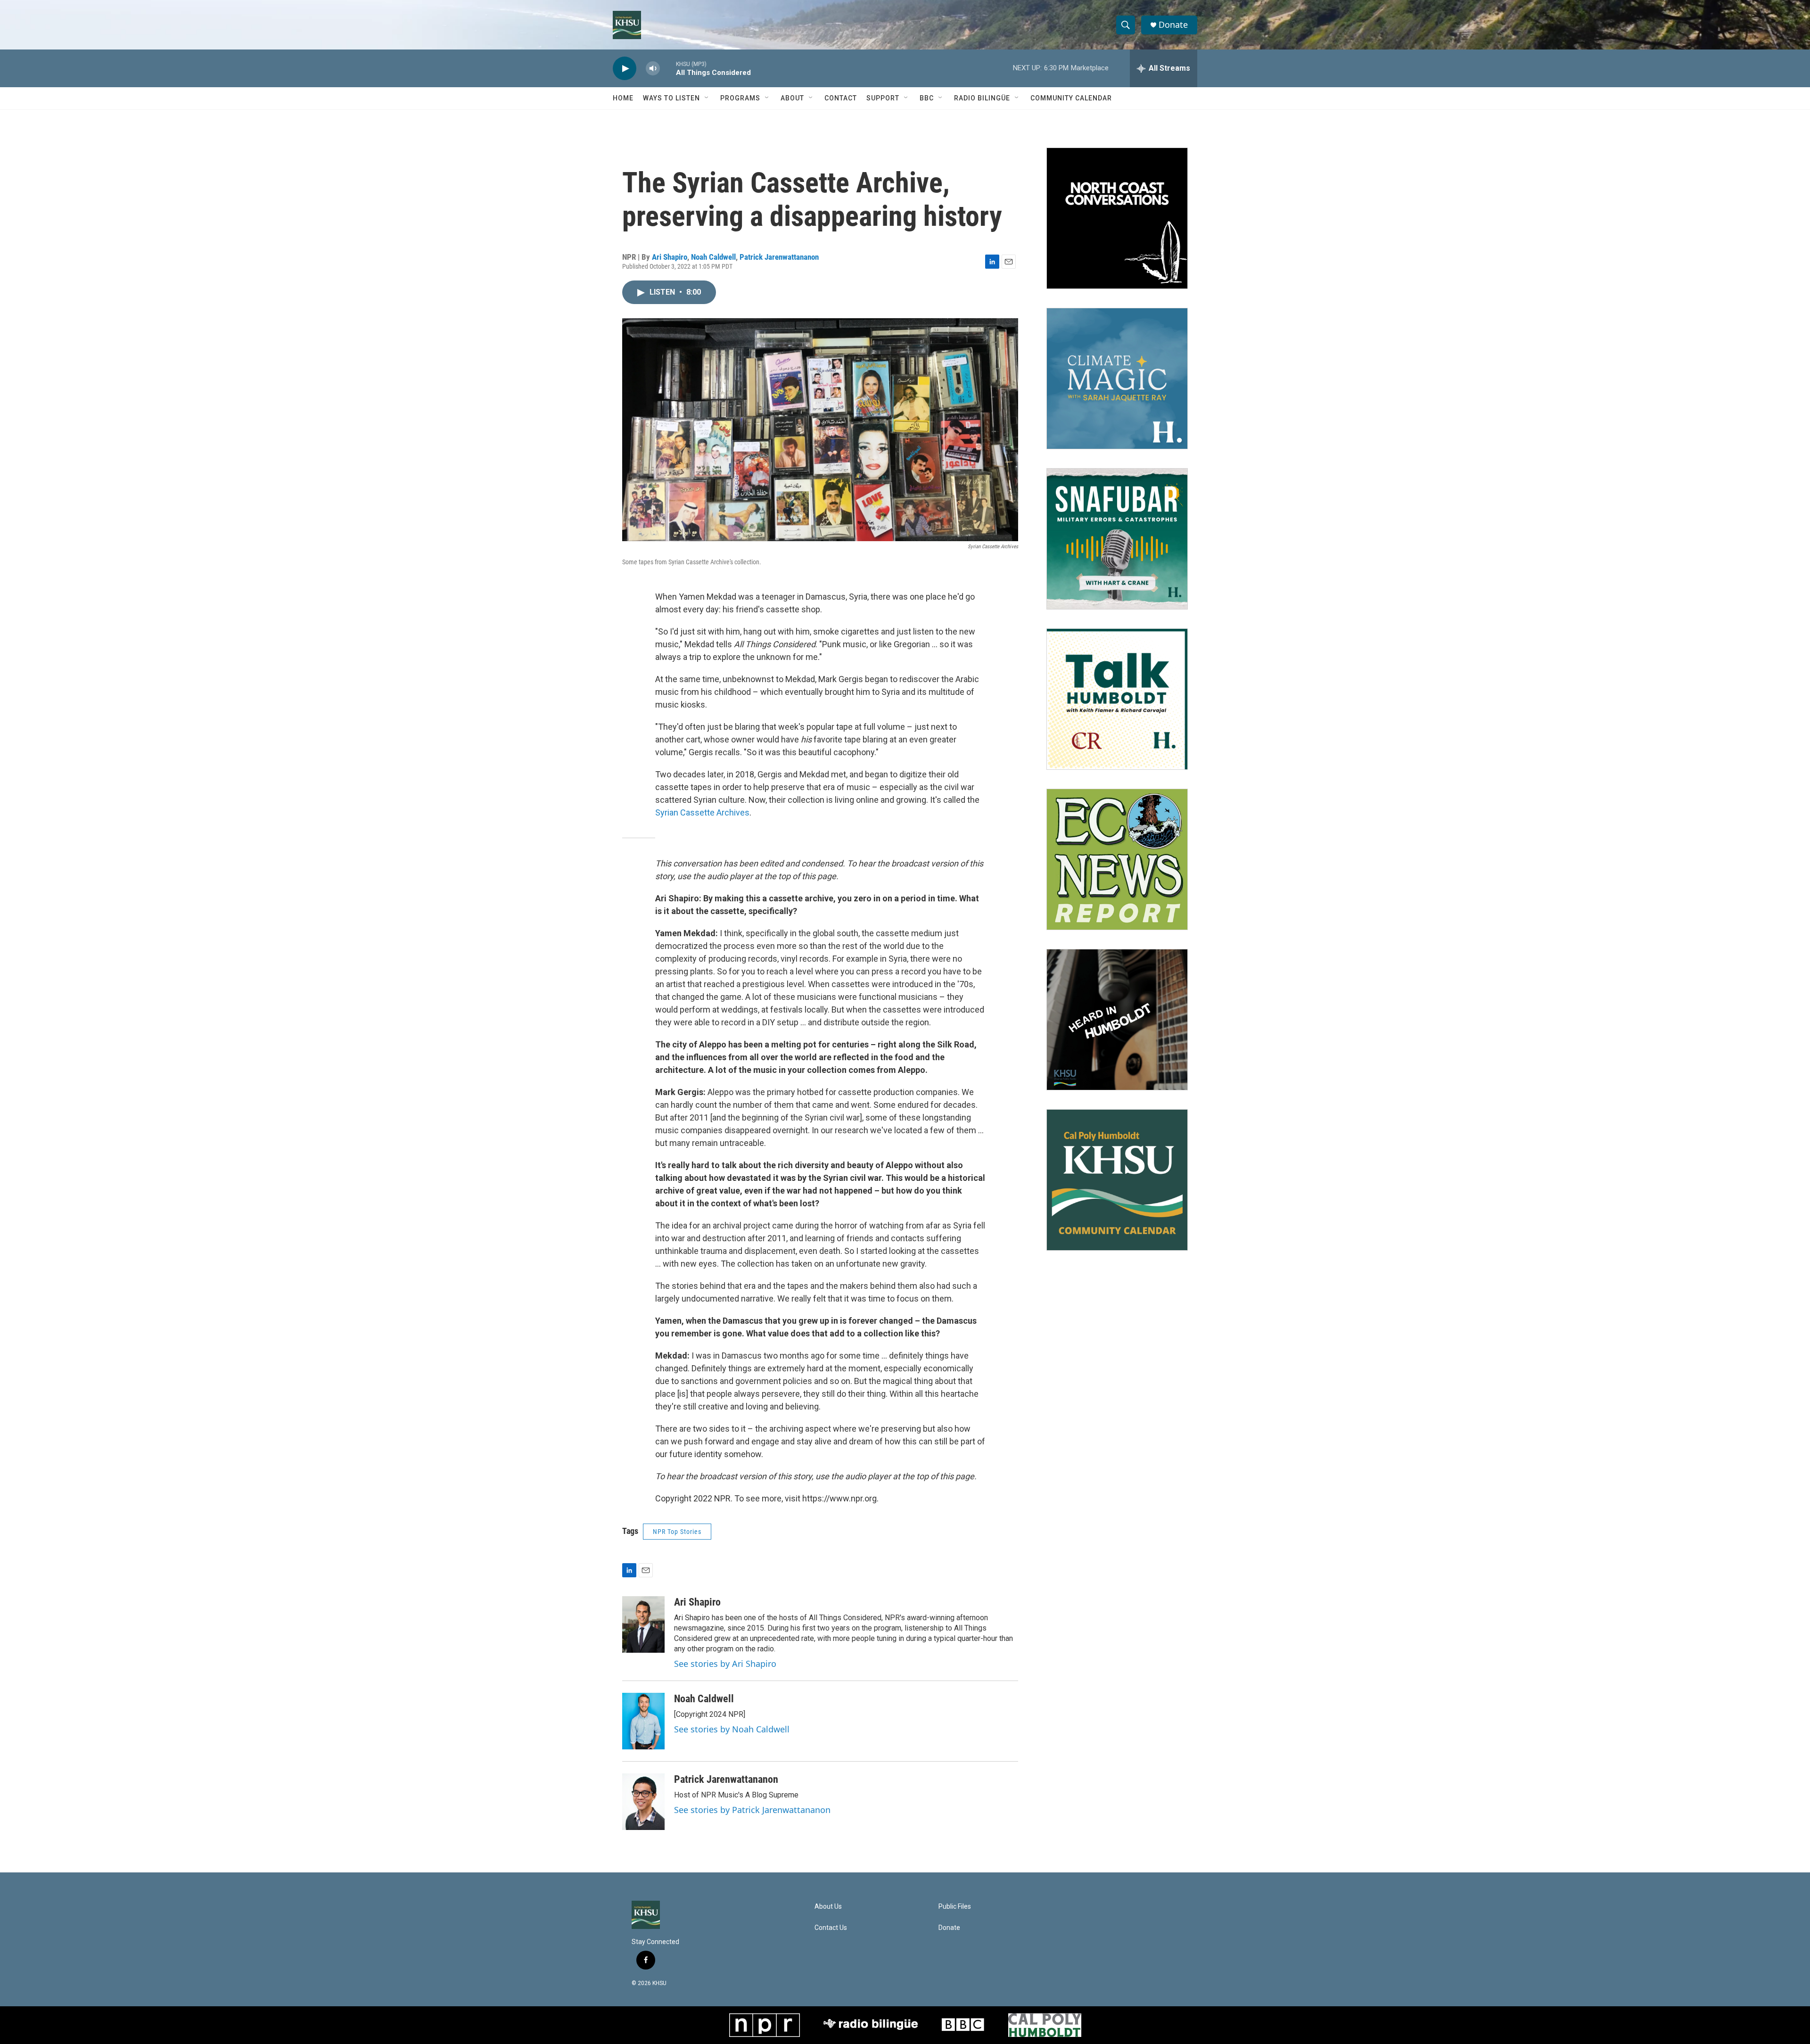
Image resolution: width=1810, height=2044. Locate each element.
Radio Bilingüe (982, 98)
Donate (1173, 25)
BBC (927, 98)
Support (883, 98)
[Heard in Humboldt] (1117, 1020)
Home (623, 98)
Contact (841, 98)
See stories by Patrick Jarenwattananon (752, 1810)
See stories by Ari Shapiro (725, 1664)
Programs (740, 98)
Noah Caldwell (713, 257)
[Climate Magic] (1117, 379)
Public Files (955, 1907)
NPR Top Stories (677, 1532)
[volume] (653, 69)
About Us (828, 1907)
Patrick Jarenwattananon (779, 257)
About (792, 98)
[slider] (668, 68)
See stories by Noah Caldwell (732, 1729)
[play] (625, 69)
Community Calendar (1071, 98)
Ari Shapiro (670, 257)
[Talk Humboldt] (1117, 699)
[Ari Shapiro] (643, 1624)
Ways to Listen (671, 98)
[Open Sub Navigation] (707, 98)
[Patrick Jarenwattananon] (643, 1802)
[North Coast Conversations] (1117, 218)
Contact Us (831, 1928)
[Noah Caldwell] (643, 1721)
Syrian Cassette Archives (702, 812)
